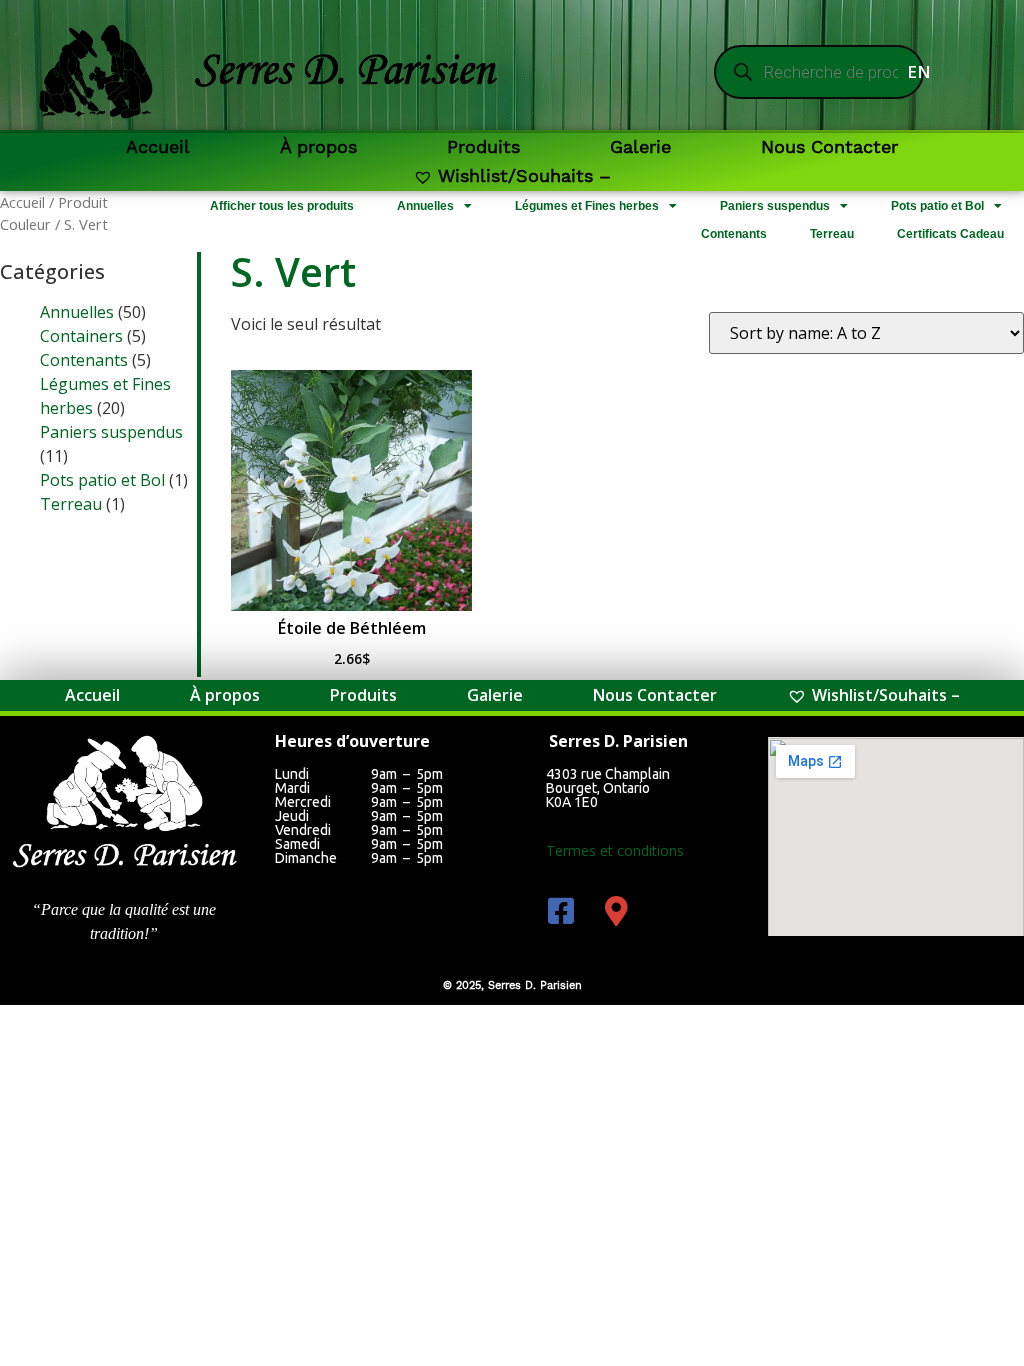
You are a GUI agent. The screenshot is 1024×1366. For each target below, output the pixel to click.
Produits (483, 146)
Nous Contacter (829, 146)
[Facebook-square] (561, 911)
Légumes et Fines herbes (587, 206)
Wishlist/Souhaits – (524, 175)
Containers (81, 336)
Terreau (832, 234)
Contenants (734, 234)
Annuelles (425, 206)
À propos (318, 146)
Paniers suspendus (775, 206)
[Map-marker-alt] (616, 911)
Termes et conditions (615, 850)
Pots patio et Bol (937, 206)
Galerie (640, 146)
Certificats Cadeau (950, 234)
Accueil (158, 146)
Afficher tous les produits (282, 206)
